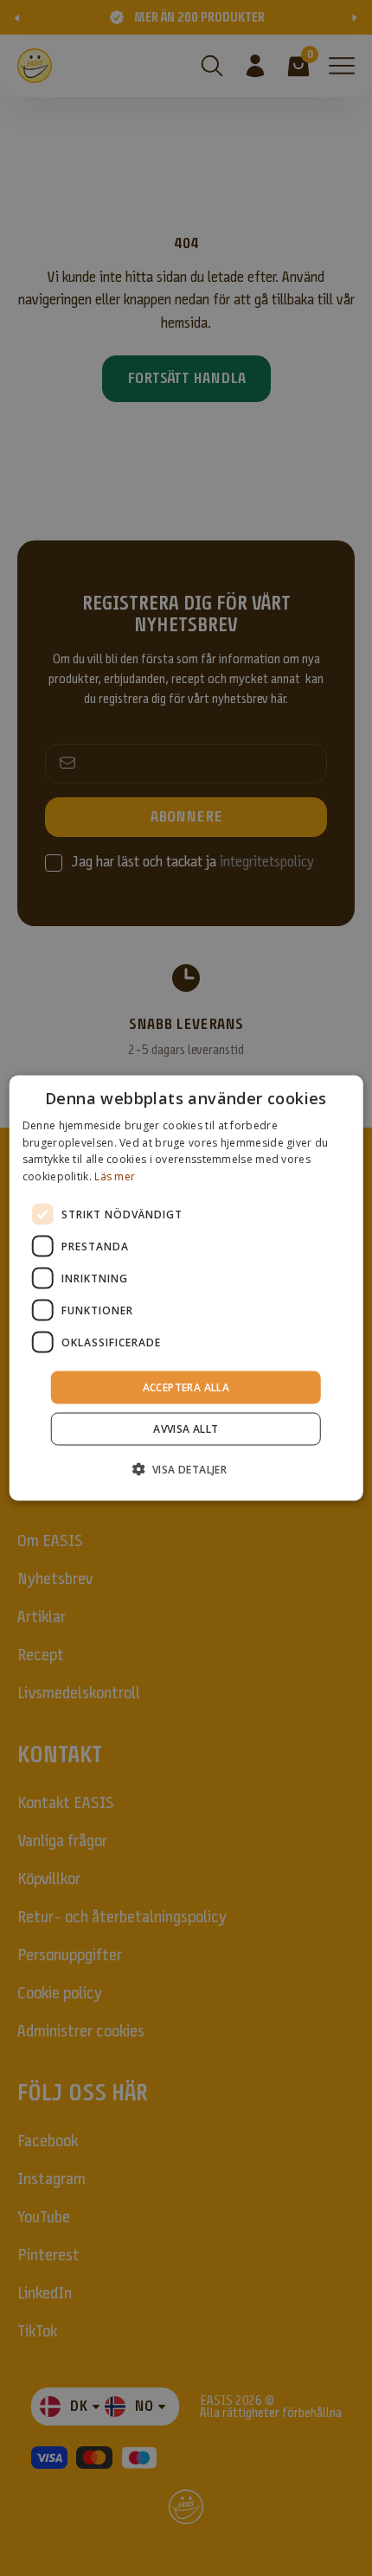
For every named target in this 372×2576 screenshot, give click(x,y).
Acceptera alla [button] (186, 1387)
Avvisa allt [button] (186, 1429)
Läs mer (115, 1176)
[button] (186, 1469)
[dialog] (186, 1288)
